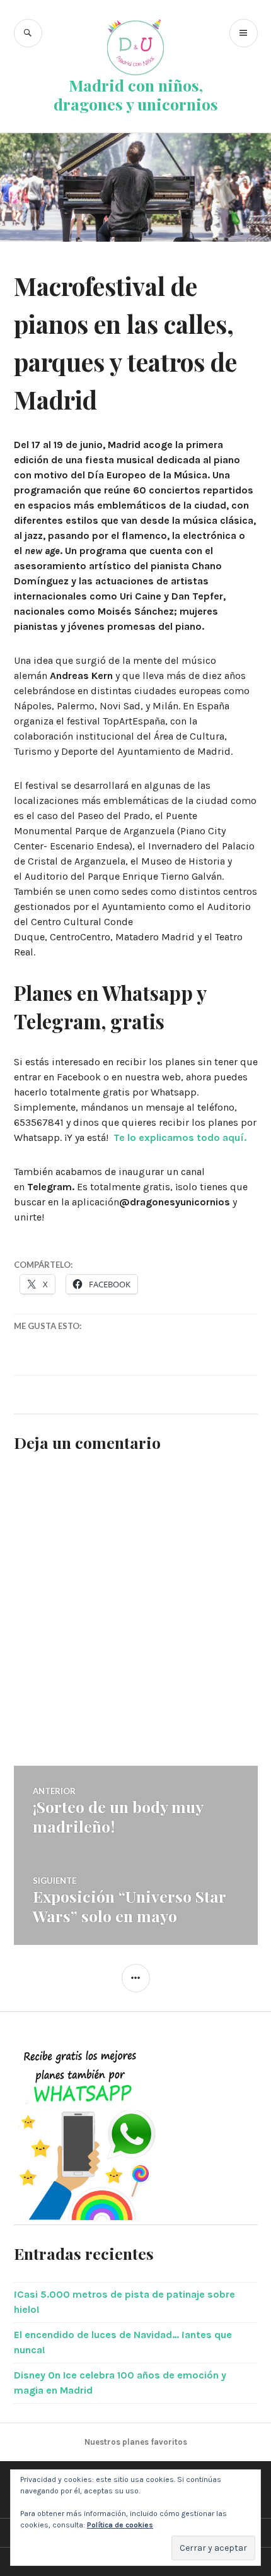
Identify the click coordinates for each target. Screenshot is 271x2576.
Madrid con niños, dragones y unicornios (136, 94)
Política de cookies (120, 2525)
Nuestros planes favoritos (136, 2442)
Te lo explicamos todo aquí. (180, 1137)
